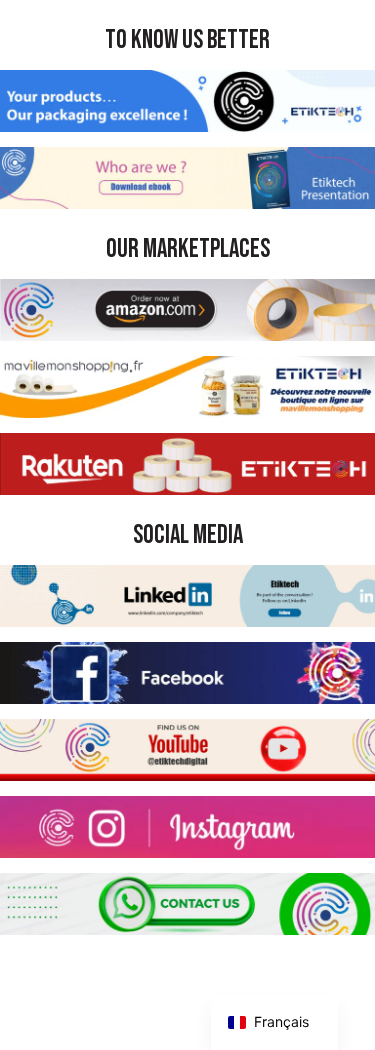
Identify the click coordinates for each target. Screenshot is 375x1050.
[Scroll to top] (342, 1017)
